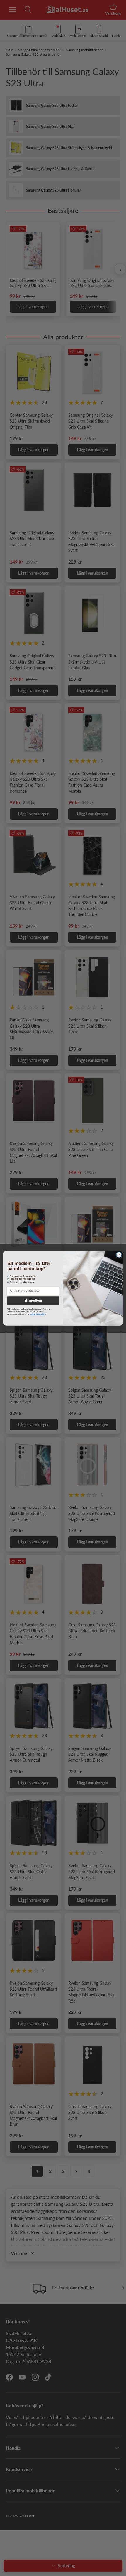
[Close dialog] (119, 1255)
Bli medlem (33, 1301)
